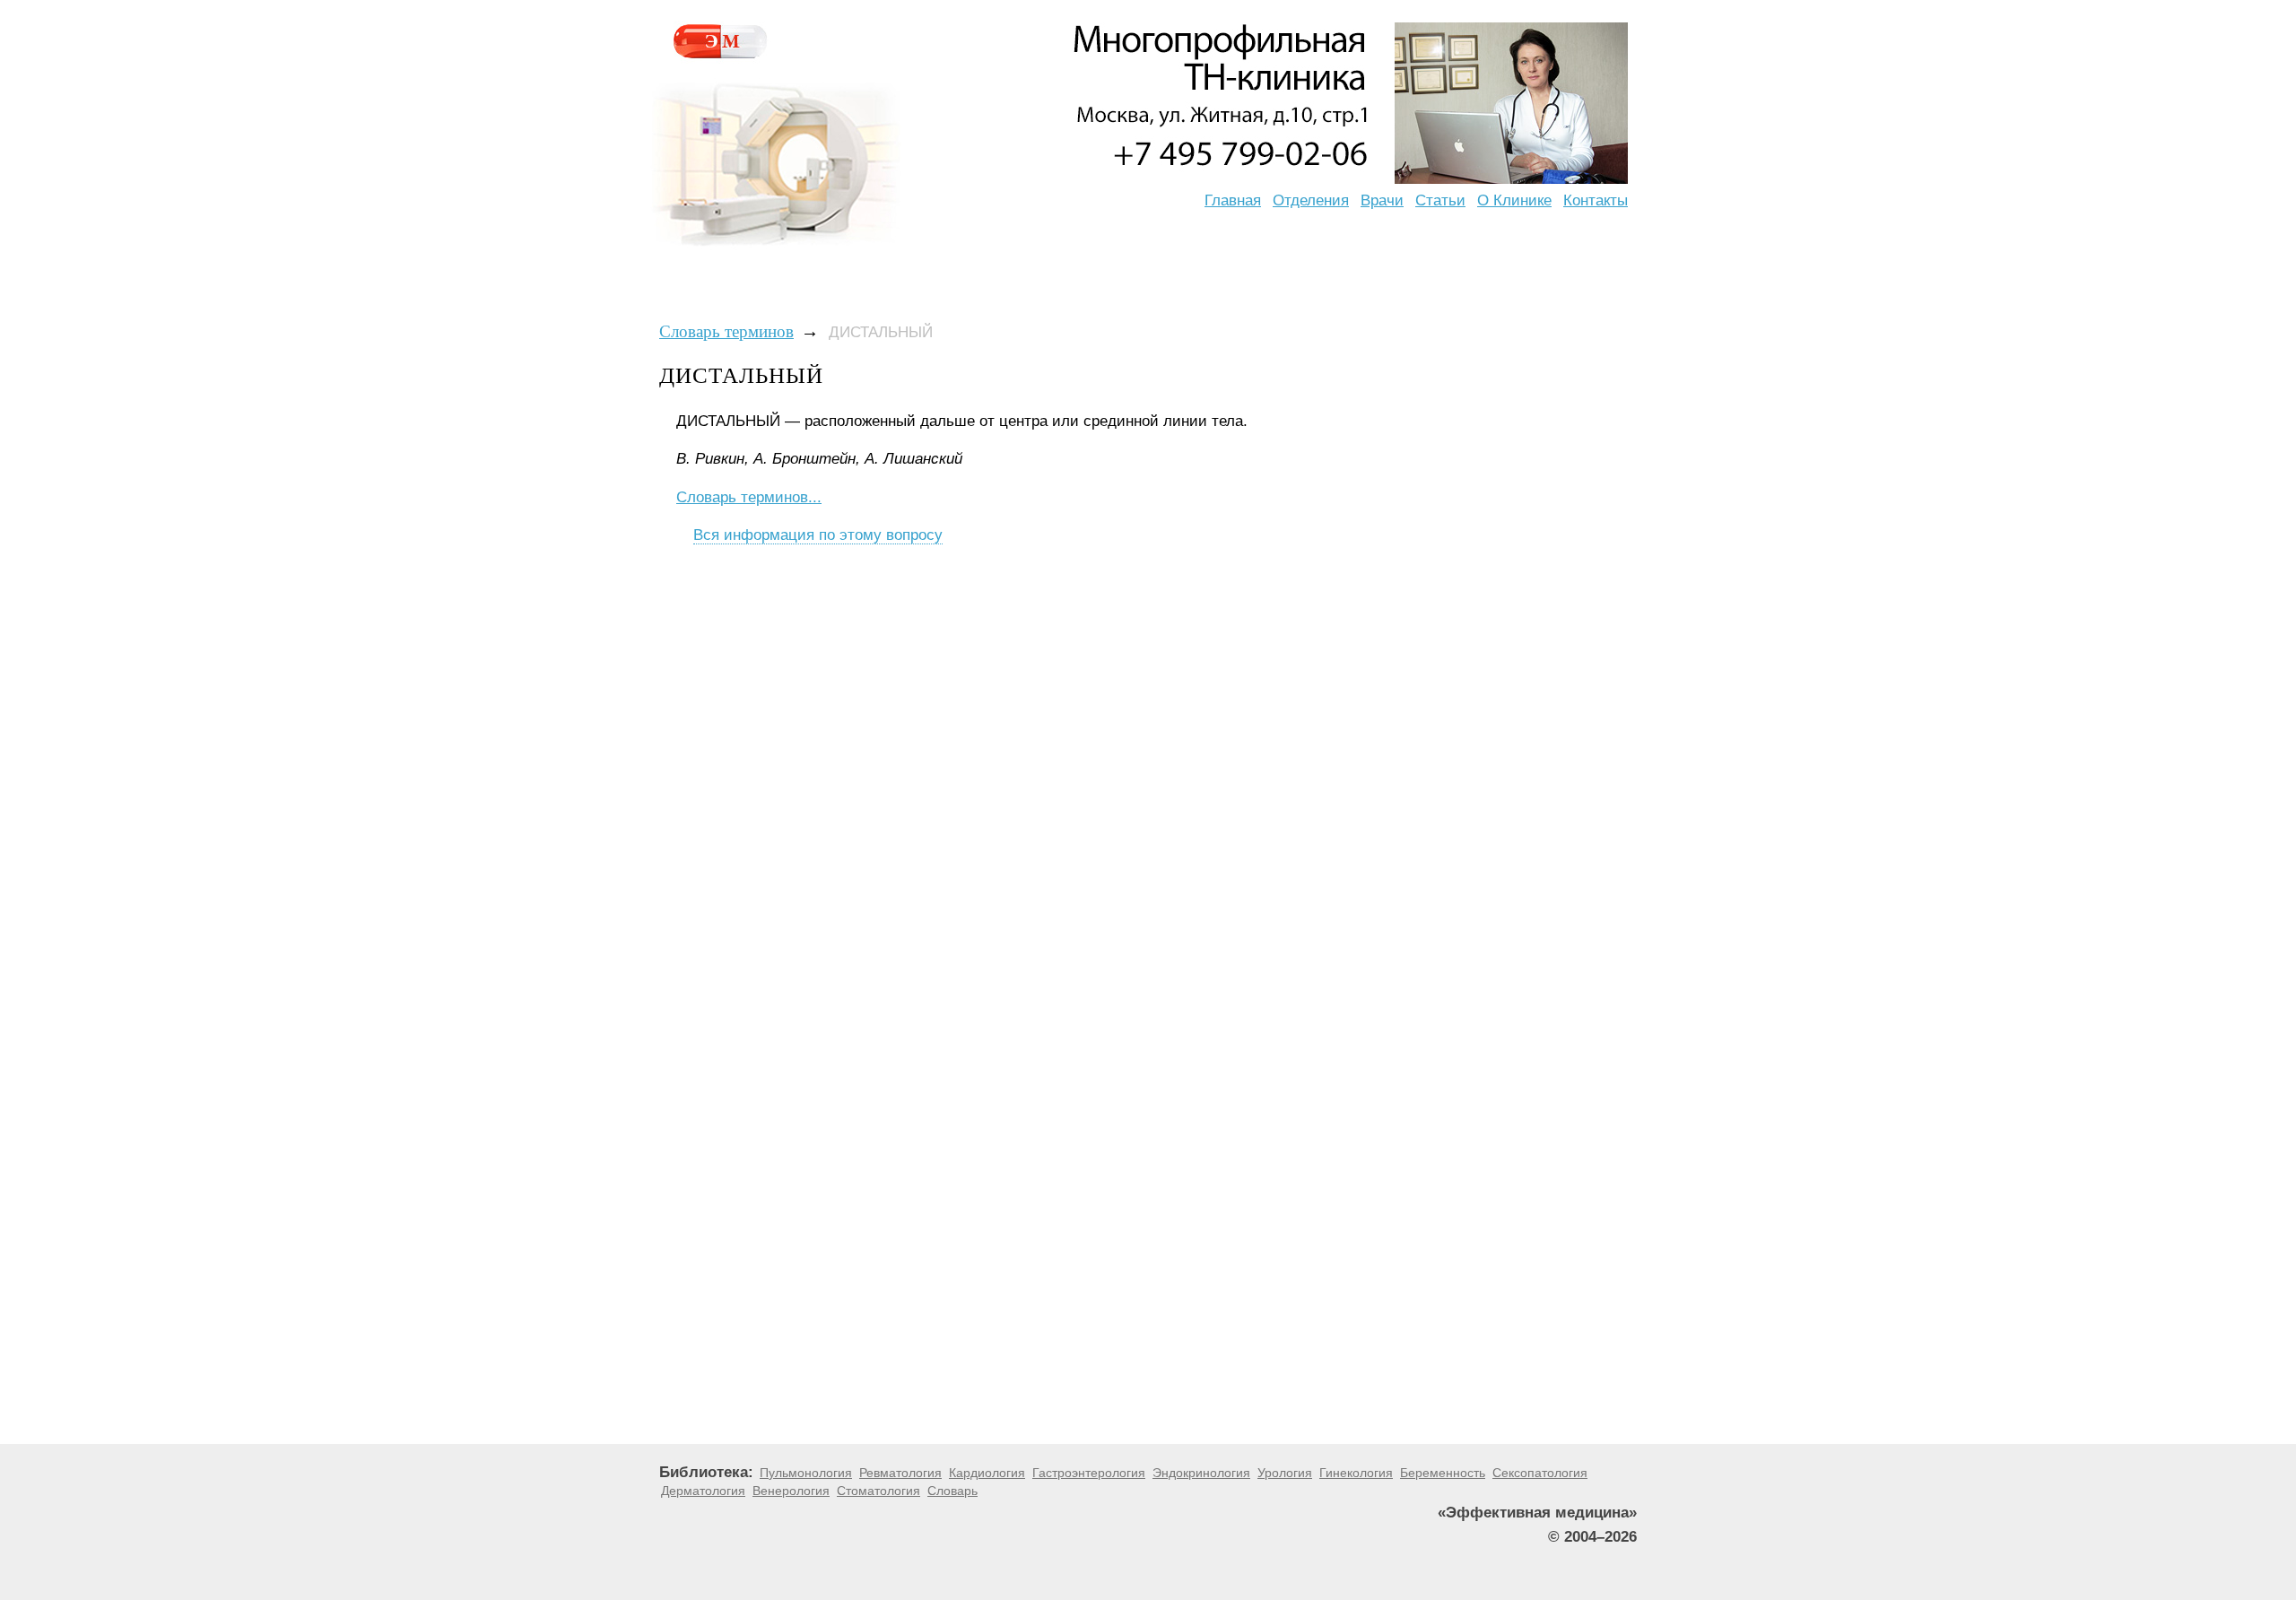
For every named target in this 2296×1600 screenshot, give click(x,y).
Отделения (1311, 200)
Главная (1233, 200)
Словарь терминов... (749, 497)
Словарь (952, 1491)
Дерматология (703, 1491)
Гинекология (1356, 1473)
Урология (1285, 1473)
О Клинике (1514, 200)
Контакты (1596, 200)
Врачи (1382, 200)
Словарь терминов (726, 331)
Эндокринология (1201, 1473)
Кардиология (987, 1473)
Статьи (1440, 200)
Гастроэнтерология (1089, 1473)
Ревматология (900, 1473)
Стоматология (878, 1491)
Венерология (791, 1491)
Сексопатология (1540, 1473)
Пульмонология (806, 1473)
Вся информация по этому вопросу (818, 535)
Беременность (1443, 1473)
